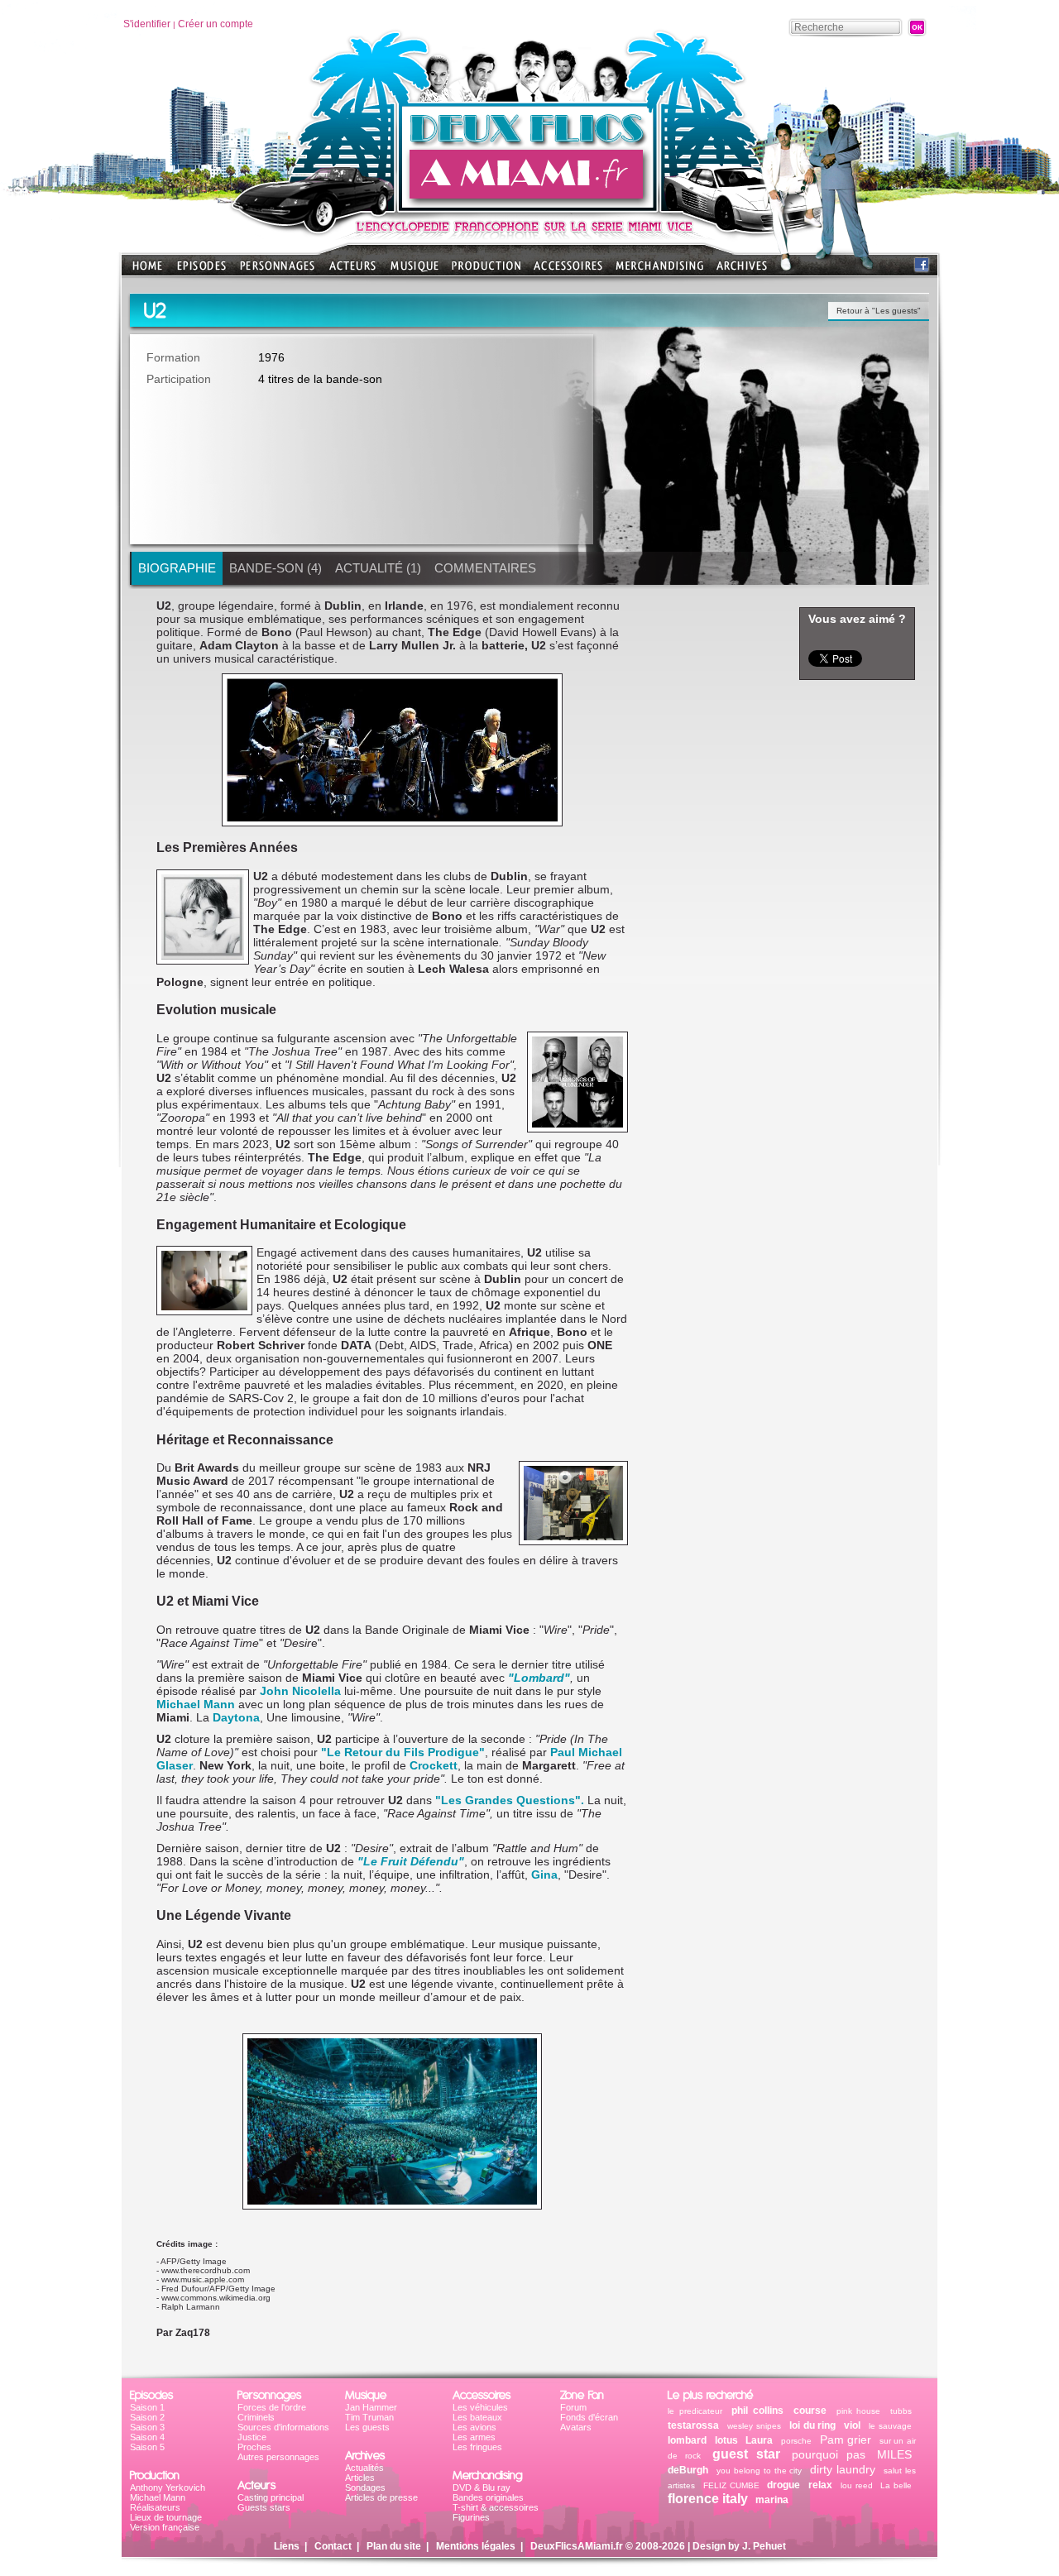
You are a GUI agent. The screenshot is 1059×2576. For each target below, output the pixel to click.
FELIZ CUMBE (731, 2485)
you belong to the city (760, 2471)
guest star (746, 2454)
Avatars (576, 2427)
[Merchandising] (659, 271)
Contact (333, 2546)
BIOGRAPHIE (177, 568)
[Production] (486, 271)
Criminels (256, 2417)
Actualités (364, 2468)
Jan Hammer (371, 2407)
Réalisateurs (155, 2507)
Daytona (236, 1717)
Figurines (471, 2517)
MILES (894, 2454)
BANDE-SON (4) (276, 568)
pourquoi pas (829, 2454)
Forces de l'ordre (272, 2407)
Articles (360, 2478)
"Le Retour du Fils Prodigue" (403, 1752)
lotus (726, 2440)
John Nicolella (300, 1691)
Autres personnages (278, 2457)
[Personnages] (277, 271)
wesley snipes (754, 2426)
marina (772, 2500)
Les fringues (477, 2447)
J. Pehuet (764, 2546)
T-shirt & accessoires (496, 2507)
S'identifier (147, 24)
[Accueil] (529, 207)
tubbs (901, 2411)
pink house (859, 2411)
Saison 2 (147, 2417)
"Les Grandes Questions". (510, 1800)
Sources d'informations (283, 2427)
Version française (165, 2527)
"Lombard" (539, 1678)
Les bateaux (477, 2417)
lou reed (857, 2485)
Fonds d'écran (589, 2417)
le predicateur (695, 2411)
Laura (759, 2440)
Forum (573, 2407)
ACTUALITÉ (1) (378, 568)
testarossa (693, 2425)
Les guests (367, 2427)
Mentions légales (476, 2546)
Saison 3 (147, 2427)
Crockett (434, 1765)
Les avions (474, 2427)
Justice (252, 2437)
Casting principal (271, 2497)
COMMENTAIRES (485, 568)
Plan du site (394, 2546)
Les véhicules (480, 2407)
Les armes (474, 2437)
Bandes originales (488, 2497)
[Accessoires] (568, 271)
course (810, 2411)
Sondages (365, 2487)
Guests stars (264, 2507)
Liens (287, 2546)
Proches (254, 2447)
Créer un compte (216, 24)
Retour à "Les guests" (879, 311)
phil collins (757, 2411)
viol (852, 2425)
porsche (796, 2441)
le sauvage (890, 2426)
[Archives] (742, 271)
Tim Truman (369, 2417)
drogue (783, 2485)
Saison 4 (147, 2437)
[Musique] (414, 271)
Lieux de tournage (166, 2517)
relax (820, 2485)
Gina (544, 1875)
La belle (896, 2485)
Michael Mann (196, 1704)
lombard (687, 2440)
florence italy (708, 2499)
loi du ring (813, 2425)
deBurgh (688, 2470)
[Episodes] (201, 271)
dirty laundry (843, 2469)
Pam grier (846, 2440)
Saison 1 (147, 2407)
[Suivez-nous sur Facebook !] (922, 268)
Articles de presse (381, 2497)
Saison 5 (147, 2447)
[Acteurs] (352, 271)
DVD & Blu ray (482, 2487)
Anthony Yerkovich (168, 2487)
